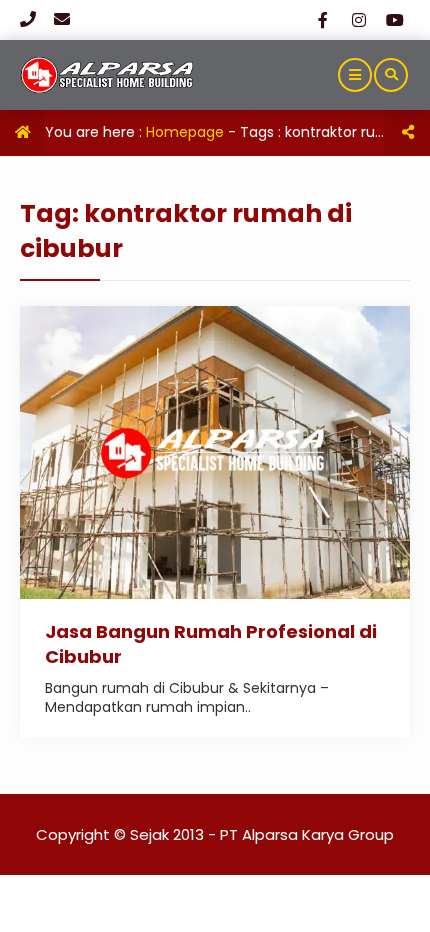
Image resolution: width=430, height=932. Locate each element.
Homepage (185, 132)
